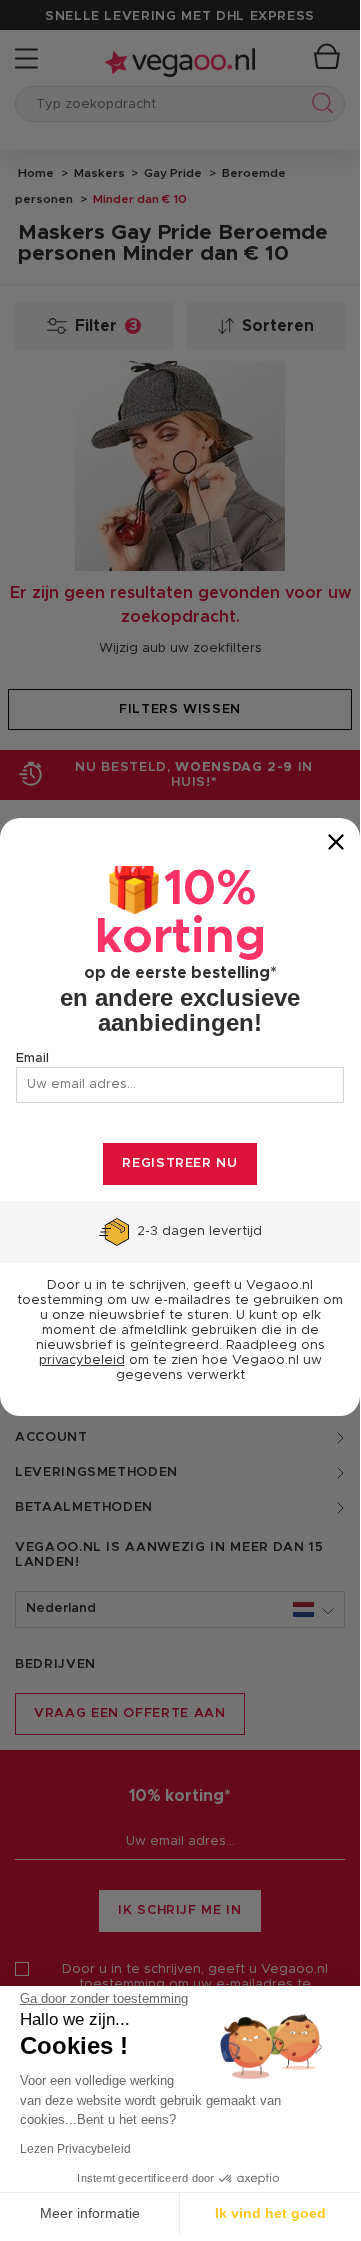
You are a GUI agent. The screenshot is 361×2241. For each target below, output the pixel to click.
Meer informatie (90, 2213)
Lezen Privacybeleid (75, 2149)
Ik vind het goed (270, 2213)
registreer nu (179, 1163)
